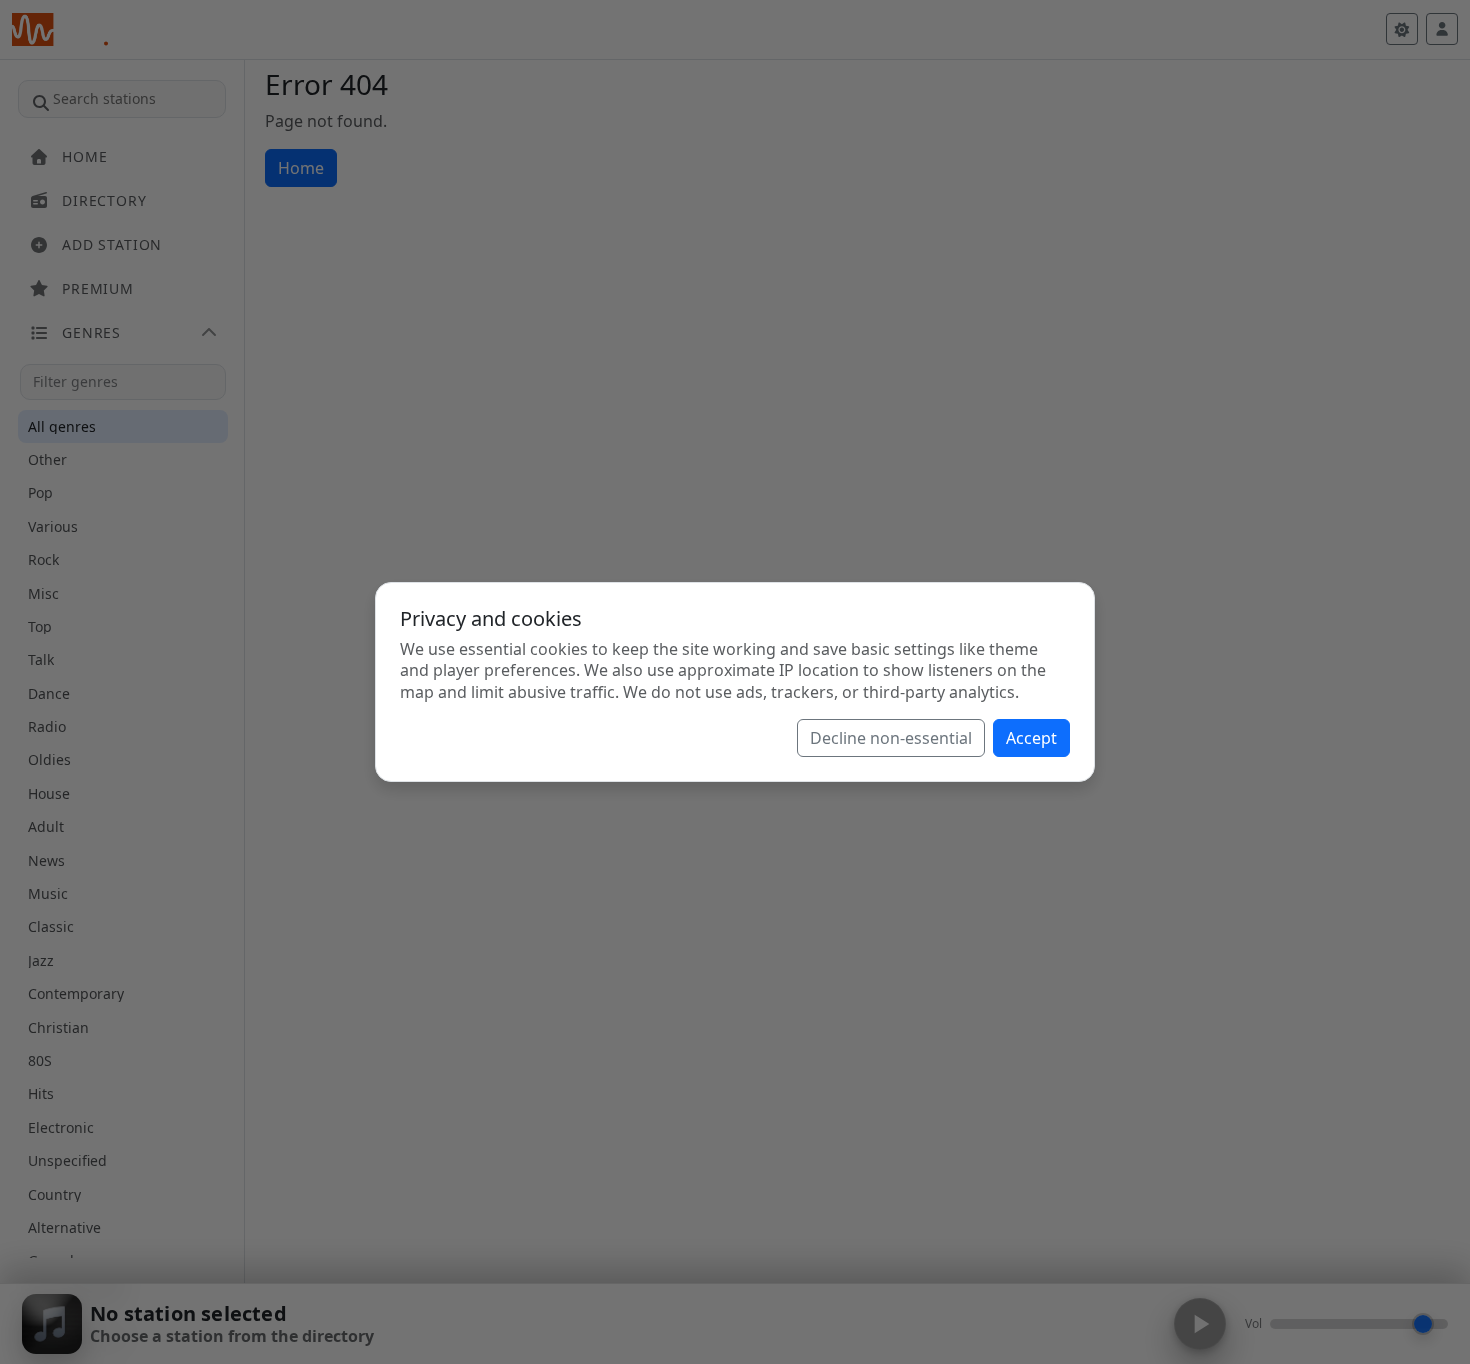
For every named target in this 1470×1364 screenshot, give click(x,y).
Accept (1031, 738)
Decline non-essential (891, 738)
